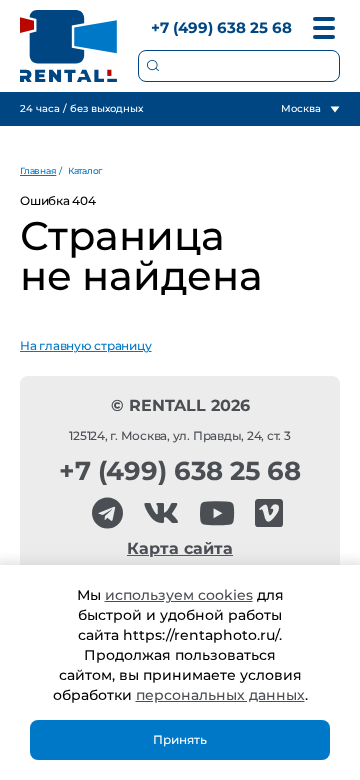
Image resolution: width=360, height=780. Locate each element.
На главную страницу (85, 345)
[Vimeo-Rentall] (269, 513)
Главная (38, 170)
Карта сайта (180, 548)
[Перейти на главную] (69, 46)
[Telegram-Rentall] (107, 513)
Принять (180, 739)
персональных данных (220, 695)
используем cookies (179, 595)
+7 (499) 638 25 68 (221, 27)
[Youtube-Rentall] (217, 513)
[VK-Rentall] (161, 513)
